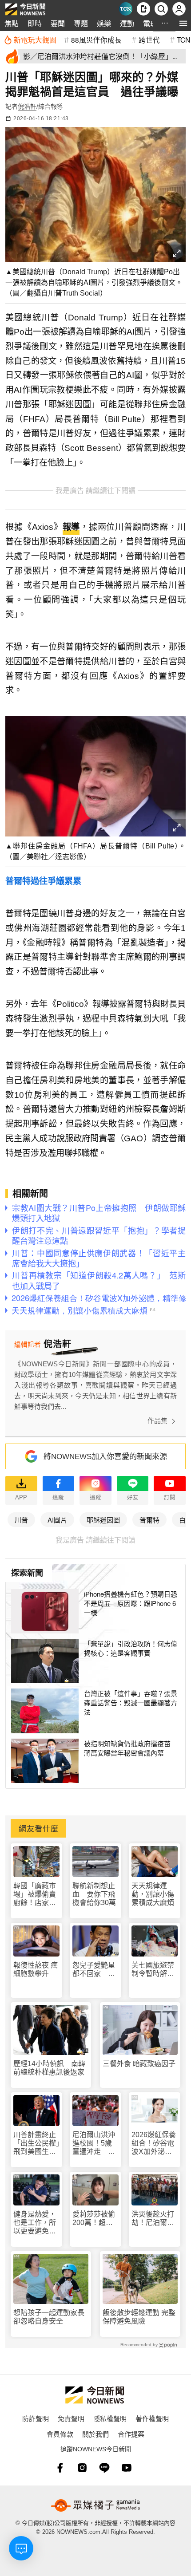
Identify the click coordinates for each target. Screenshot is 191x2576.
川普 (21, 1520)
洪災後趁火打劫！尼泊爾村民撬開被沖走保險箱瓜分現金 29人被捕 (153, 2219)
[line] (104, 2468)
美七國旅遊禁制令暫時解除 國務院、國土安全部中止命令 (155, 1970)
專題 (81, 23)
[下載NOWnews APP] (143, 9)
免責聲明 (71, 2418)
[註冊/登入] (179, 9)
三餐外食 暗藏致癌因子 (139, 2064)
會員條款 (60, 2434)
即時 (35, 23)
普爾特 (149, 1520)
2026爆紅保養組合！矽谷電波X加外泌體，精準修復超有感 (154, 2144)
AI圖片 (57, 1520)
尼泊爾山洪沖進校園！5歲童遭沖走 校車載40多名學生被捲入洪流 (94, 2144)
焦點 (12, 23)
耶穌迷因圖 (103, 1520)
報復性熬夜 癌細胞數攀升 (36, 1969)
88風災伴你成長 (96, 39)
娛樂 (104, 23)
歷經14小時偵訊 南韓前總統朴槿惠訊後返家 (49, 2068)
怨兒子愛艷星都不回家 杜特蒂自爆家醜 (94, 1970)
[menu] (183, 23)
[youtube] (127, 2468)
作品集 (157, 1421)
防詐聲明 (36, 2418)
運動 (127, 23)
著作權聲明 (152, 2418)
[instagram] (82, 2468)
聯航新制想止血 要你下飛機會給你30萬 (94, 1894)
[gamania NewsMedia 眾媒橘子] (95, 2505)
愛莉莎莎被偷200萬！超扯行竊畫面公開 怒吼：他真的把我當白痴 (95, 2219)
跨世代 (149, 39)
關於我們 (95, 2434)
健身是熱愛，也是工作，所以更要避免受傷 (35, 2223)
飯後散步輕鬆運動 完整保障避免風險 (139, 2317)
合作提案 (131, 2434)
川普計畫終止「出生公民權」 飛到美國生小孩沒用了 (36, 2144)
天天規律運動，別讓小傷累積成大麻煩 (153, 1894)
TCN (183, 39)
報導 (71, 527)
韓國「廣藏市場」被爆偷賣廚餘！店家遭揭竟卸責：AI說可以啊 (35, 1895)
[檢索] (161, 9)
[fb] (60, 2468)
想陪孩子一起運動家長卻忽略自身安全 (49, 2317)
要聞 (58, 23)
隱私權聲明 (110, 2418)
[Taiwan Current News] (126, 9)
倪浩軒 (27, 107)
